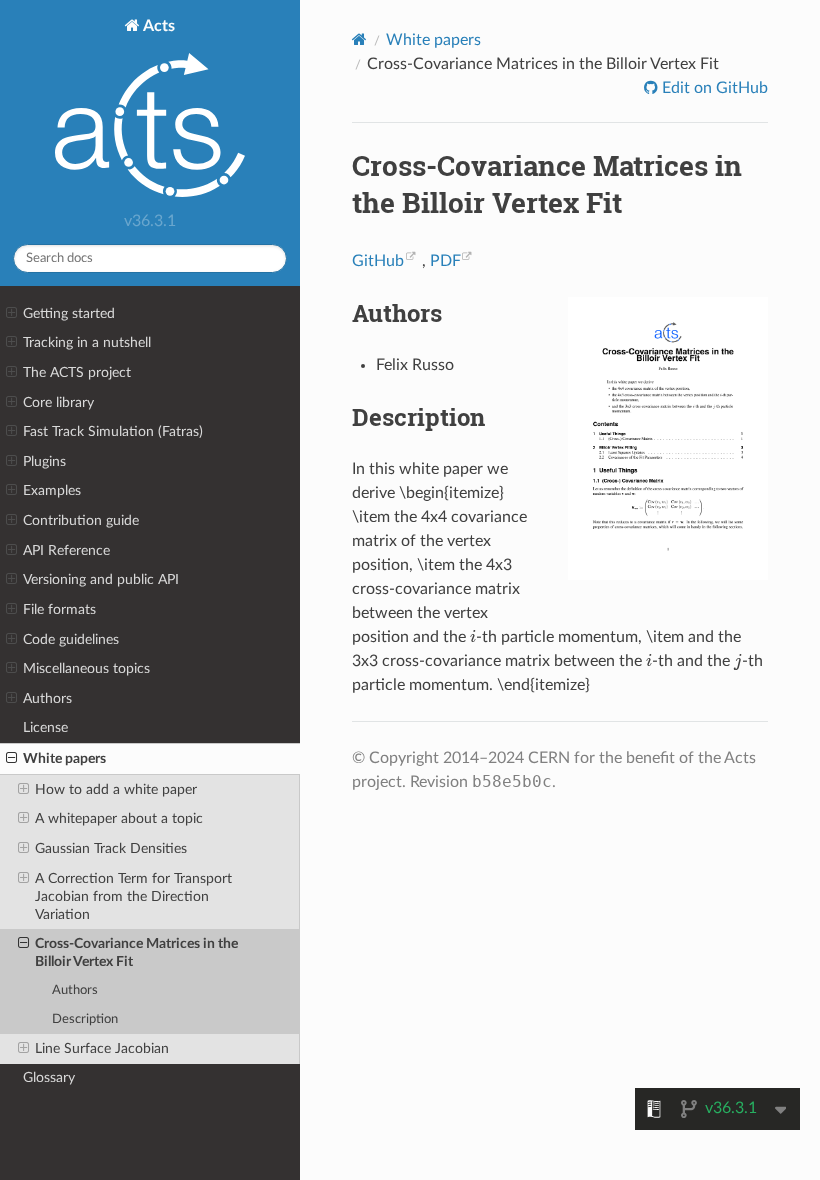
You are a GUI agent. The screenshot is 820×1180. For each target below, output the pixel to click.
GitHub (378, 261)
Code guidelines (71, 639)
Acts (157, 26)
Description (85, 1019)
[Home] (359, 39)
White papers (64, 758)
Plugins (44, 461)
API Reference (66, 550)
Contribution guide (81, 520)
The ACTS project (77, 372)
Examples (52, 490)
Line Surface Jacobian (102, 1048)
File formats (59, 609)
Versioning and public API (101, 579)
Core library (58, 402)
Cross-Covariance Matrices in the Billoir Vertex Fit (136, 952)
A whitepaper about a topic (119, 818)
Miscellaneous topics (86, 668)
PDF (445, 261)
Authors (47, 698)
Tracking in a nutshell (87, 342)
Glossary (49, 1077)
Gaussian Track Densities (111, 848)
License (45, 727)
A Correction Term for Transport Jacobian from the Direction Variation (133, 896)
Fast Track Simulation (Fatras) (113, 431)
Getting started (69, 313)
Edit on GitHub (713, 88)
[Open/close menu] (11, 314)
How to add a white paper (116, 789)
